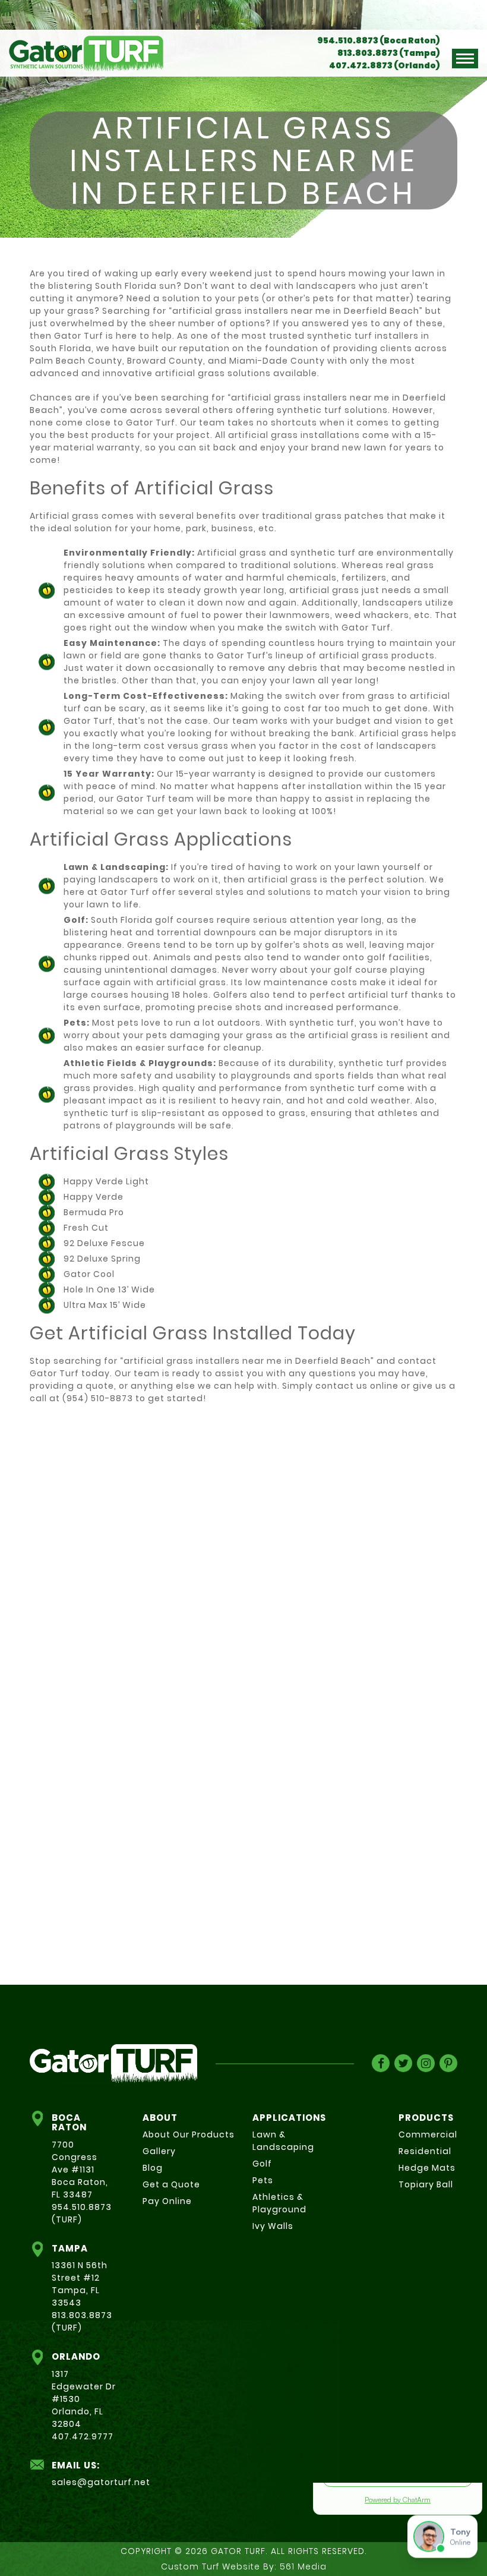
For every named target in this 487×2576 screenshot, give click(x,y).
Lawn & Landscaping (283, 2141)
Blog (153, 2168)
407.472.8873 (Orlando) (385, 65)
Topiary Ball (426, 2184)
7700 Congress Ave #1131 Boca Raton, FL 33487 (80, 2170)
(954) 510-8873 (98, 1398)
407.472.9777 (83, 2436)
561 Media (303, 2566)
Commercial (428, 2134)
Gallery (159, 2151)
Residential (425, 2151)
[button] (465, 59)
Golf (262, 2164)
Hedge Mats (427, 2168)
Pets (263, 2180)
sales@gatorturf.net (101, 2482)
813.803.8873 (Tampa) (389, 53)
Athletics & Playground (279, 2203)
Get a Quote (171, 2184)
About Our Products (189, 2134)
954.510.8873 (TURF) (82, 2213)
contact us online (357, 1386)
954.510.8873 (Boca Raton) (379, 40)
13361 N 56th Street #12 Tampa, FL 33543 (80, 2284)
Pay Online (167, 2201)
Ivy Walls (273, 2226)
